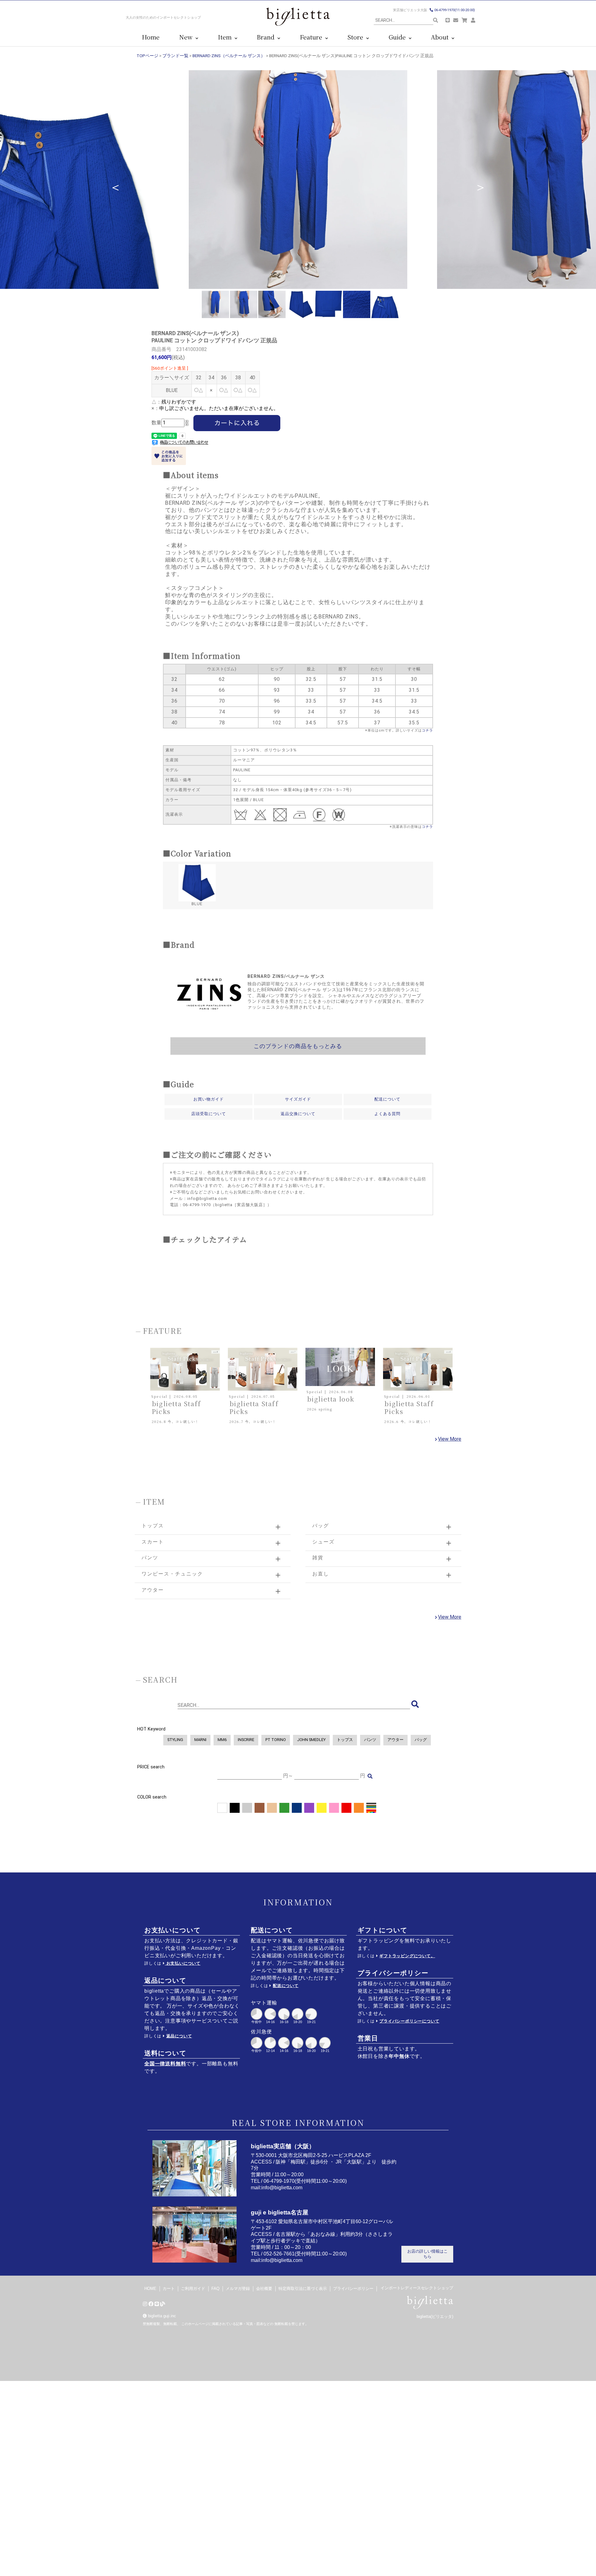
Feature (313, 37)
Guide (399, 37)
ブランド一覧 (175, 56)
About (441, 37)
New (187, 37)
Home (151, 37)
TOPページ (147, 56)
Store (357, 37)
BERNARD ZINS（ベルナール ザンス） (229, 56)
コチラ (427, 730)
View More (450, 1439)
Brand (267, 37)
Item (226, 37)
